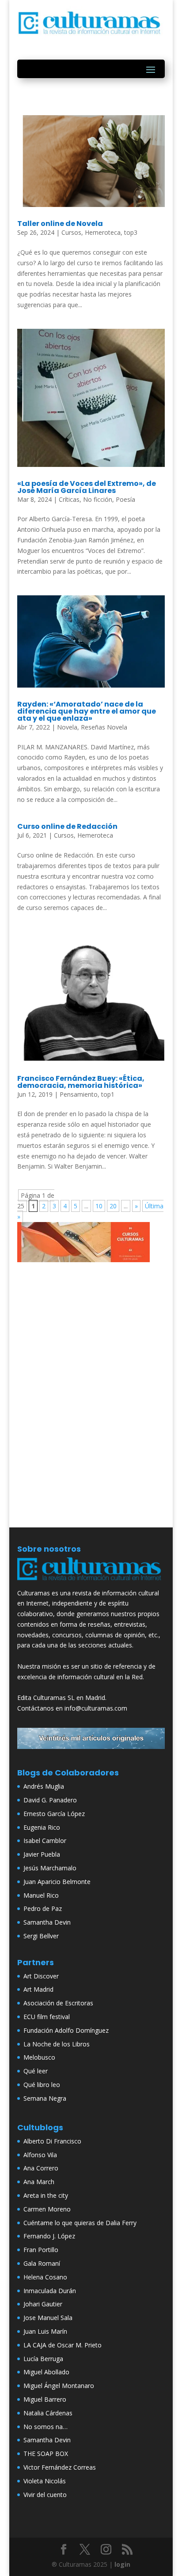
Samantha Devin (47, 1922)
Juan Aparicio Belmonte (57, 1882)
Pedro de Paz (43, 1908)
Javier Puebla (42, 1854)
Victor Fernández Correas (60, 2467)
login (122, 2564)
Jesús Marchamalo (50, 1868)
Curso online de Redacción (67, 826)
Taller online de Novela (60, 224)
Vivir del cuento (45, 2495)
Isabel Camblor (45, 1841)
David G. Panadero (50, 1800)
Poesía (125, 499)
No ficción (98, 499)
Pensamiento (79, 1094)
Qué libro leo (42, 2085)
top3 (131, 232)
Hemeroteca (103, 232)
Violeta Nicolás (45, 2481)
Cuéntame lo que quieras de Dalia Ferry (80, 2223)
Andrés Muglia (44, 1786)
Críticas (69, 499)
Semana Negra (45, 2098)
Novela (67, 727)
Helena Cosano (45, 2277)
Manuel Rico (41, 1895)
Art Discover (41, 1976)
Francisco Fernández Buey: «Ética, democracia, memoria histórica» (81, 1082)
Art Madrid (38, 1989)
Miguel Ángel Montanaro (59, 2386)
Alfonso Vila (40, 2155)
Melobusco (39, 2057)
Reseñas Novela (104, 727)
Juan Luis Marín (45, 2331)
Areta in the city (46, 2195)
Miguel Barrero (45, 2399)
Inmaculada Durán (50, 2291)
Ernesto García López (54, 1814)
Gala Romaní (42, 2263)
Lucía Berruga (43, 2359)
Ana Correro (41, 2168)
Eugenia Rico (42, 1827)
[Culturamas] (91, 1582)
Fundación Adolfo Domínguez (66, 2030)
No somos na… (45, 2427)
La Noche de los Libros (57, 2044)
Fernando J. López (49, 2236)
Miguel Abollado (46, 2372)
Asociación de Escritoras (58, 2003)
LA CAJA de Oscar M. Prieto (63, 2345)
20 (113, 1206)
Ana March (39, 2182)
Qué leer (36, 2071)
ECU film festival (47, 2017)
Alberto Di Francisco (52, 2141)
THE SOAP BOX (46, 2454)
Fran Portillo (41, 2250)
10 (99, 1206)
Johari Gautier (43, 2304)
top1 (108, 1094)
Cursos (71, 232)
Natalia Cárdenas (48, 2413)
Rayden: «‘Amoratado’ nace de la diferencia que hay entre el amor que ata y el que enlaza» (87, 711)
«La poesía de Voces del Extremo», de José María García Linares (87, 487)
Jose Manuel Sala (48, 2318)
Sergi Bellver (41, 1936)
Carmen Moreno (47, 2209)
